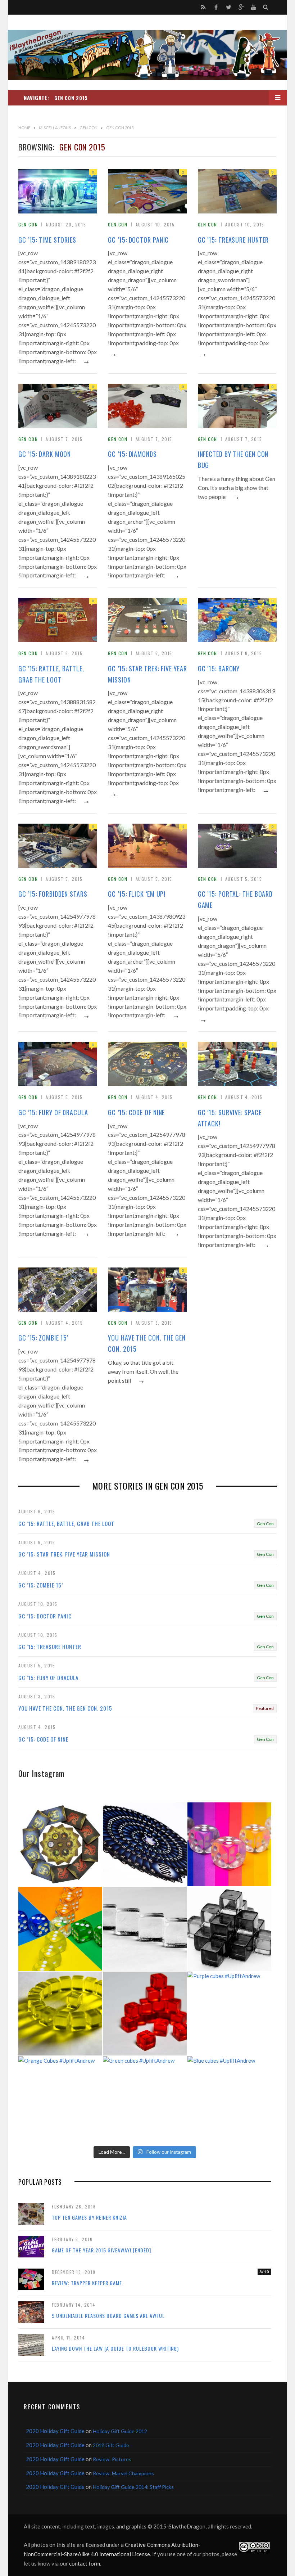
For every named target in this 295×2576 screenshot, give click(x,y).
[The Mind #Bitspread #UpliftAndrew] (145, 1844)
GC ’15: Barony (219, 668)
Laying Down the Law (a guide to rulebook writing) (115, 2348)
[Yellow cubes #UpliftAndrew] (60, 2014)
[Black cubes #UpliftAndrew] (229, 1929)
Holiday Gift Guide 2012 (120, 2431)
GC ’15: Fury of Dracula (53, 1112)
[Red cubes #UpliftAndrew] (145, 2014)
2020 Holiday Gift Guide (55, 2431)
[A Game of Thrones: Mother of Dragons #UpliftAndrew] (60, 1844)
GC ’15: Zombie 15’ (43, 1338)
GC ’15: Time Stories (47, 240)
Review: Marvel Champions (123, 2473)
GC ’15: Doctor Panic (138, 240)
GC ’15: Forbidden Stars (53, 894)
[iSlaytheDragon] (147, 55)
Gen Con (28, 224)
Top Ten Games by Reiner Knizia (89, 2217)
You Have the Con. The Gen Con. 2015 (147, 1343)
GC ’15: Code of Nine (136, 1112)
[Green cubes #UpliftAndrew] (145, 2098)
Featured (265, 1708)
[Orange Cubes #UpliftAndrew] (60, 2098)
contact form (85, 2563)
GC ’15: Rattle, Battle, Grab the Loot (51, 674)
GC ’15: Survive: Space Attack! (230, 1118)
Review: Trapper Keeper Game (87, 2283)
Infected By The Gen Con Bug (233, 460)
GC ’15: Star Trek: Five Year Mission (147, 674)
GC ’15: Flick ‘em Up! (137, 894)
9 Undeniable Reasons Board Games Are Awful (108, 2316)
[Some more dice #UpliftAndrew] (60, 1929)
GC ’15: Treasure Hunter (233, 240)
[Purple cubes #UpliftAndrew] (229, 2014)
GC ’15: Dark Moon (45, 454)
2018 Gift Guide (111, 2445)
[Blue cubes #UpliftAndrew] (229, 2098)
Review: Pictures (112, 2459)
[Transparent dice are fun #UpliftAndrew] (229, 1844)
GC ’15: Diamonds (132, 454)
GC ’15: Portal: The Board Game (235, 899)
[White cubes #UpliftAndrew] (145, 1929)
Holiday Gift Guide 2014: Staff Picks (133, 2487)
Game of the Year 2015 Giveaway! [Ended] (101, 2250)
